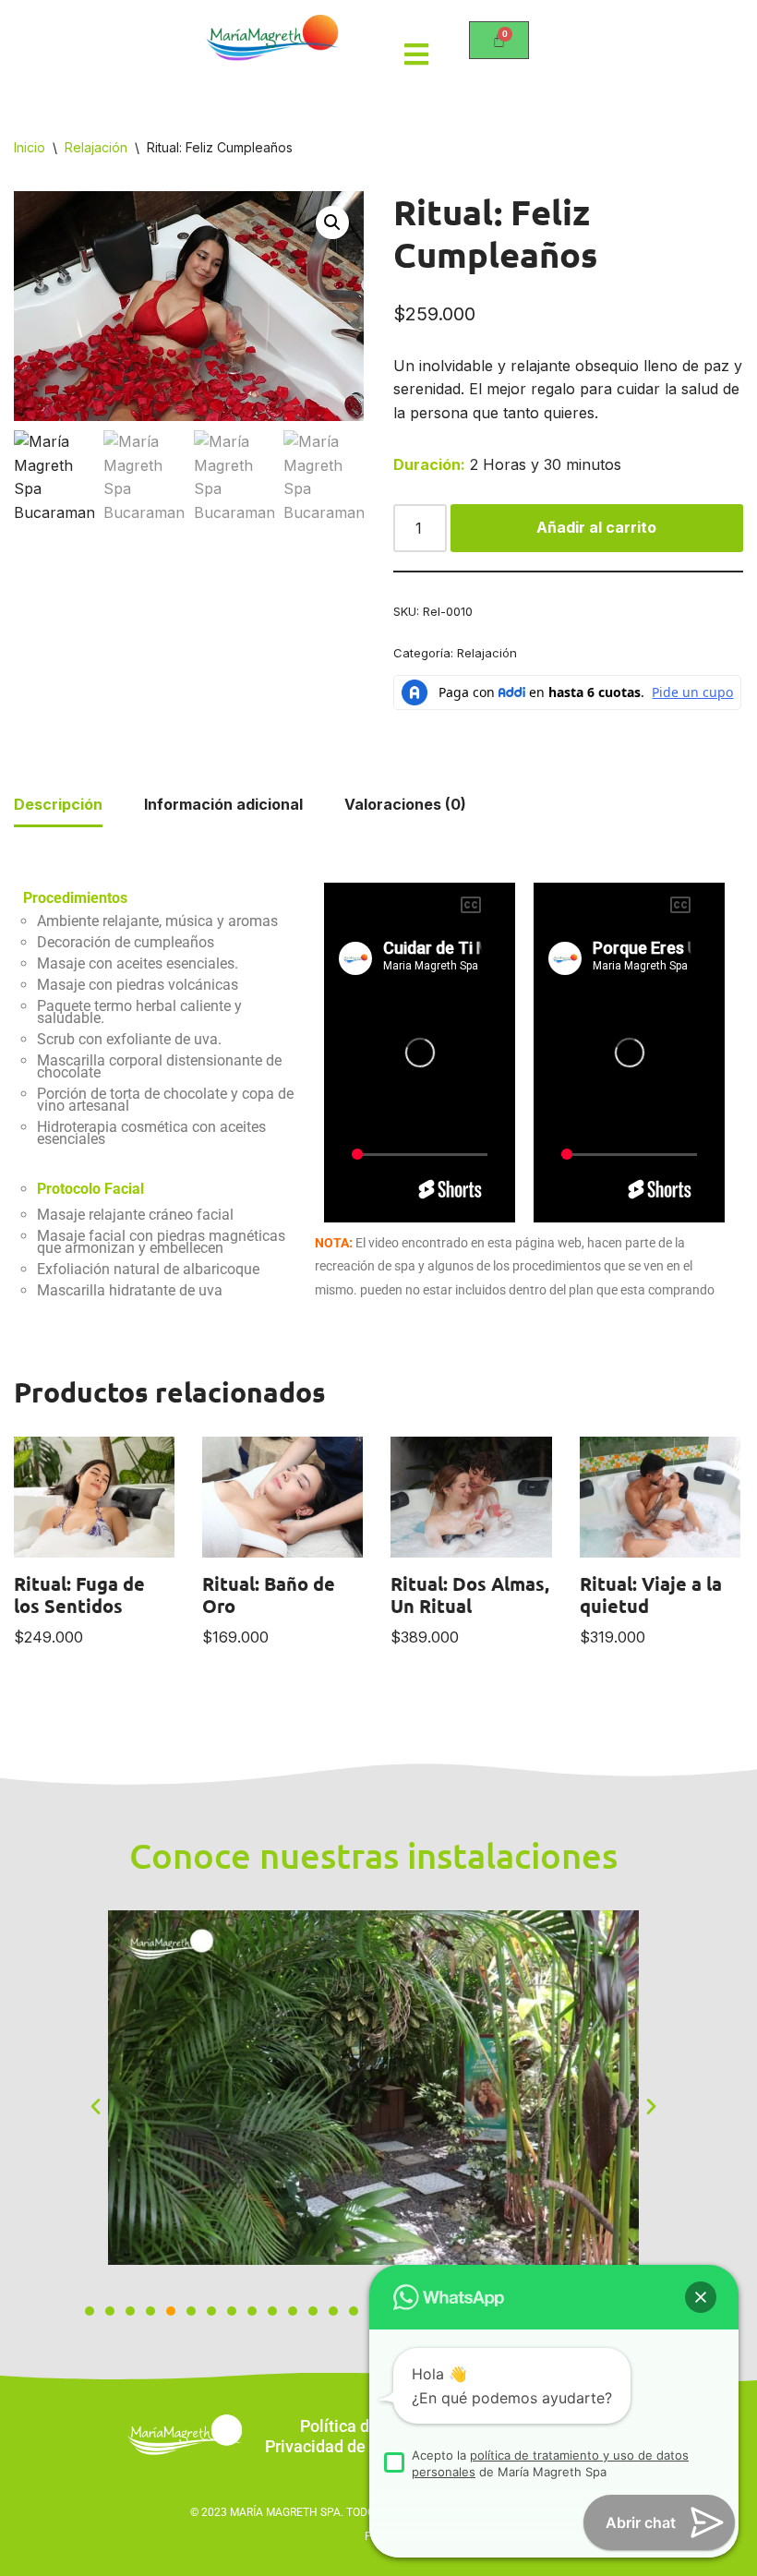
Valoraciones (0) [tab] (405, 804)
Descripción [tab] (58, 804)
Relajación (96, 147)
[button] (332, 223)
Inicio (30, 147)
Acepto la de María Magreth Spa (550, 2463)
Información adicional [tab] (223, 804)
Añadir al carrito (596, 527)
